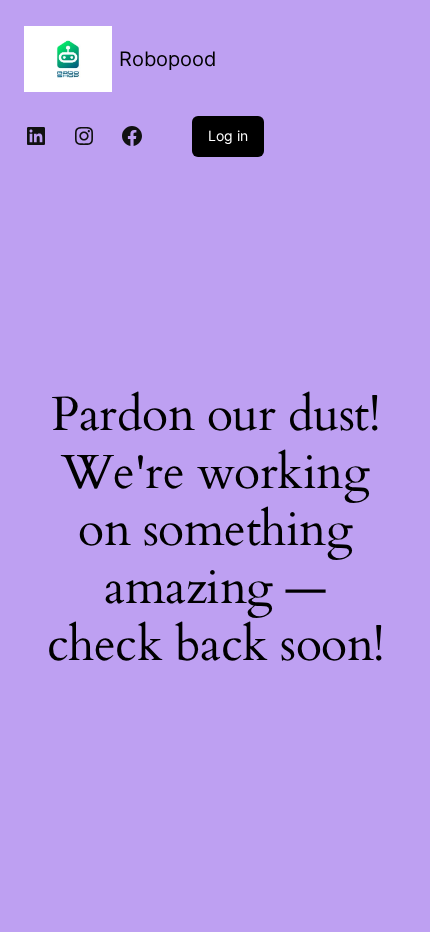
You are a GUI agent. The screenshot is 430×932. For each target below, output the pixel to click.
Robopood (167, 59)
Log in (228, 135)
